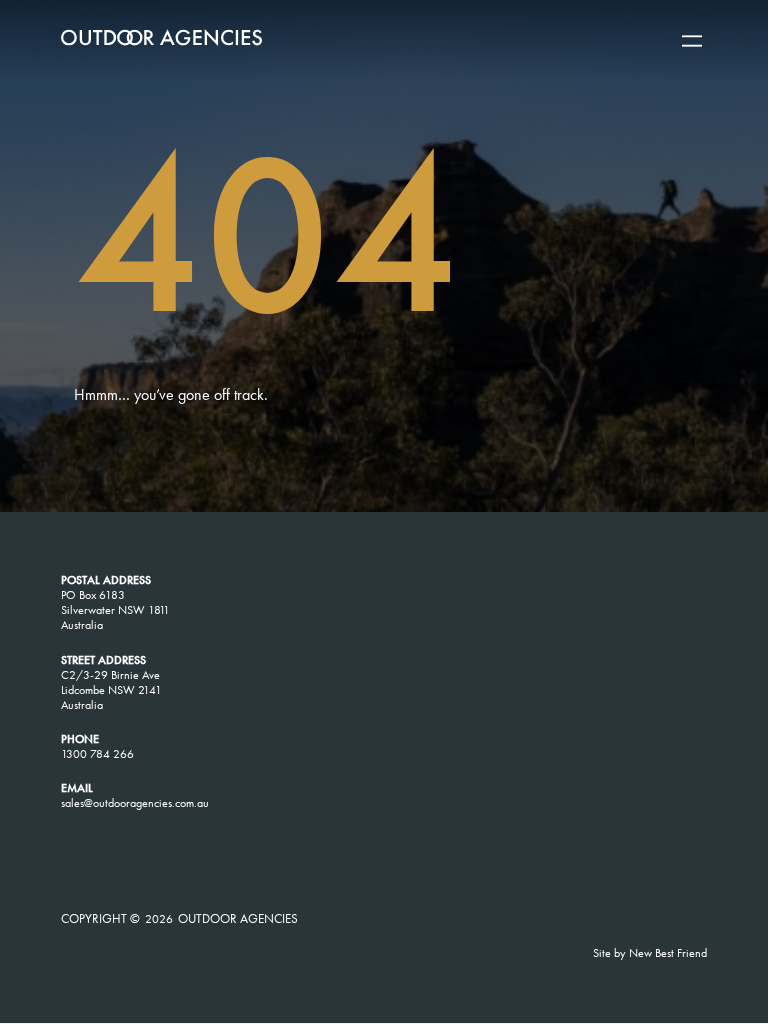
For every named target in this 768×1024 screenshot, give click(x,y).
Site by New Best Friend (650, 953)
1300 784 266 (97, 754)
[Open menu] (692, 41)
